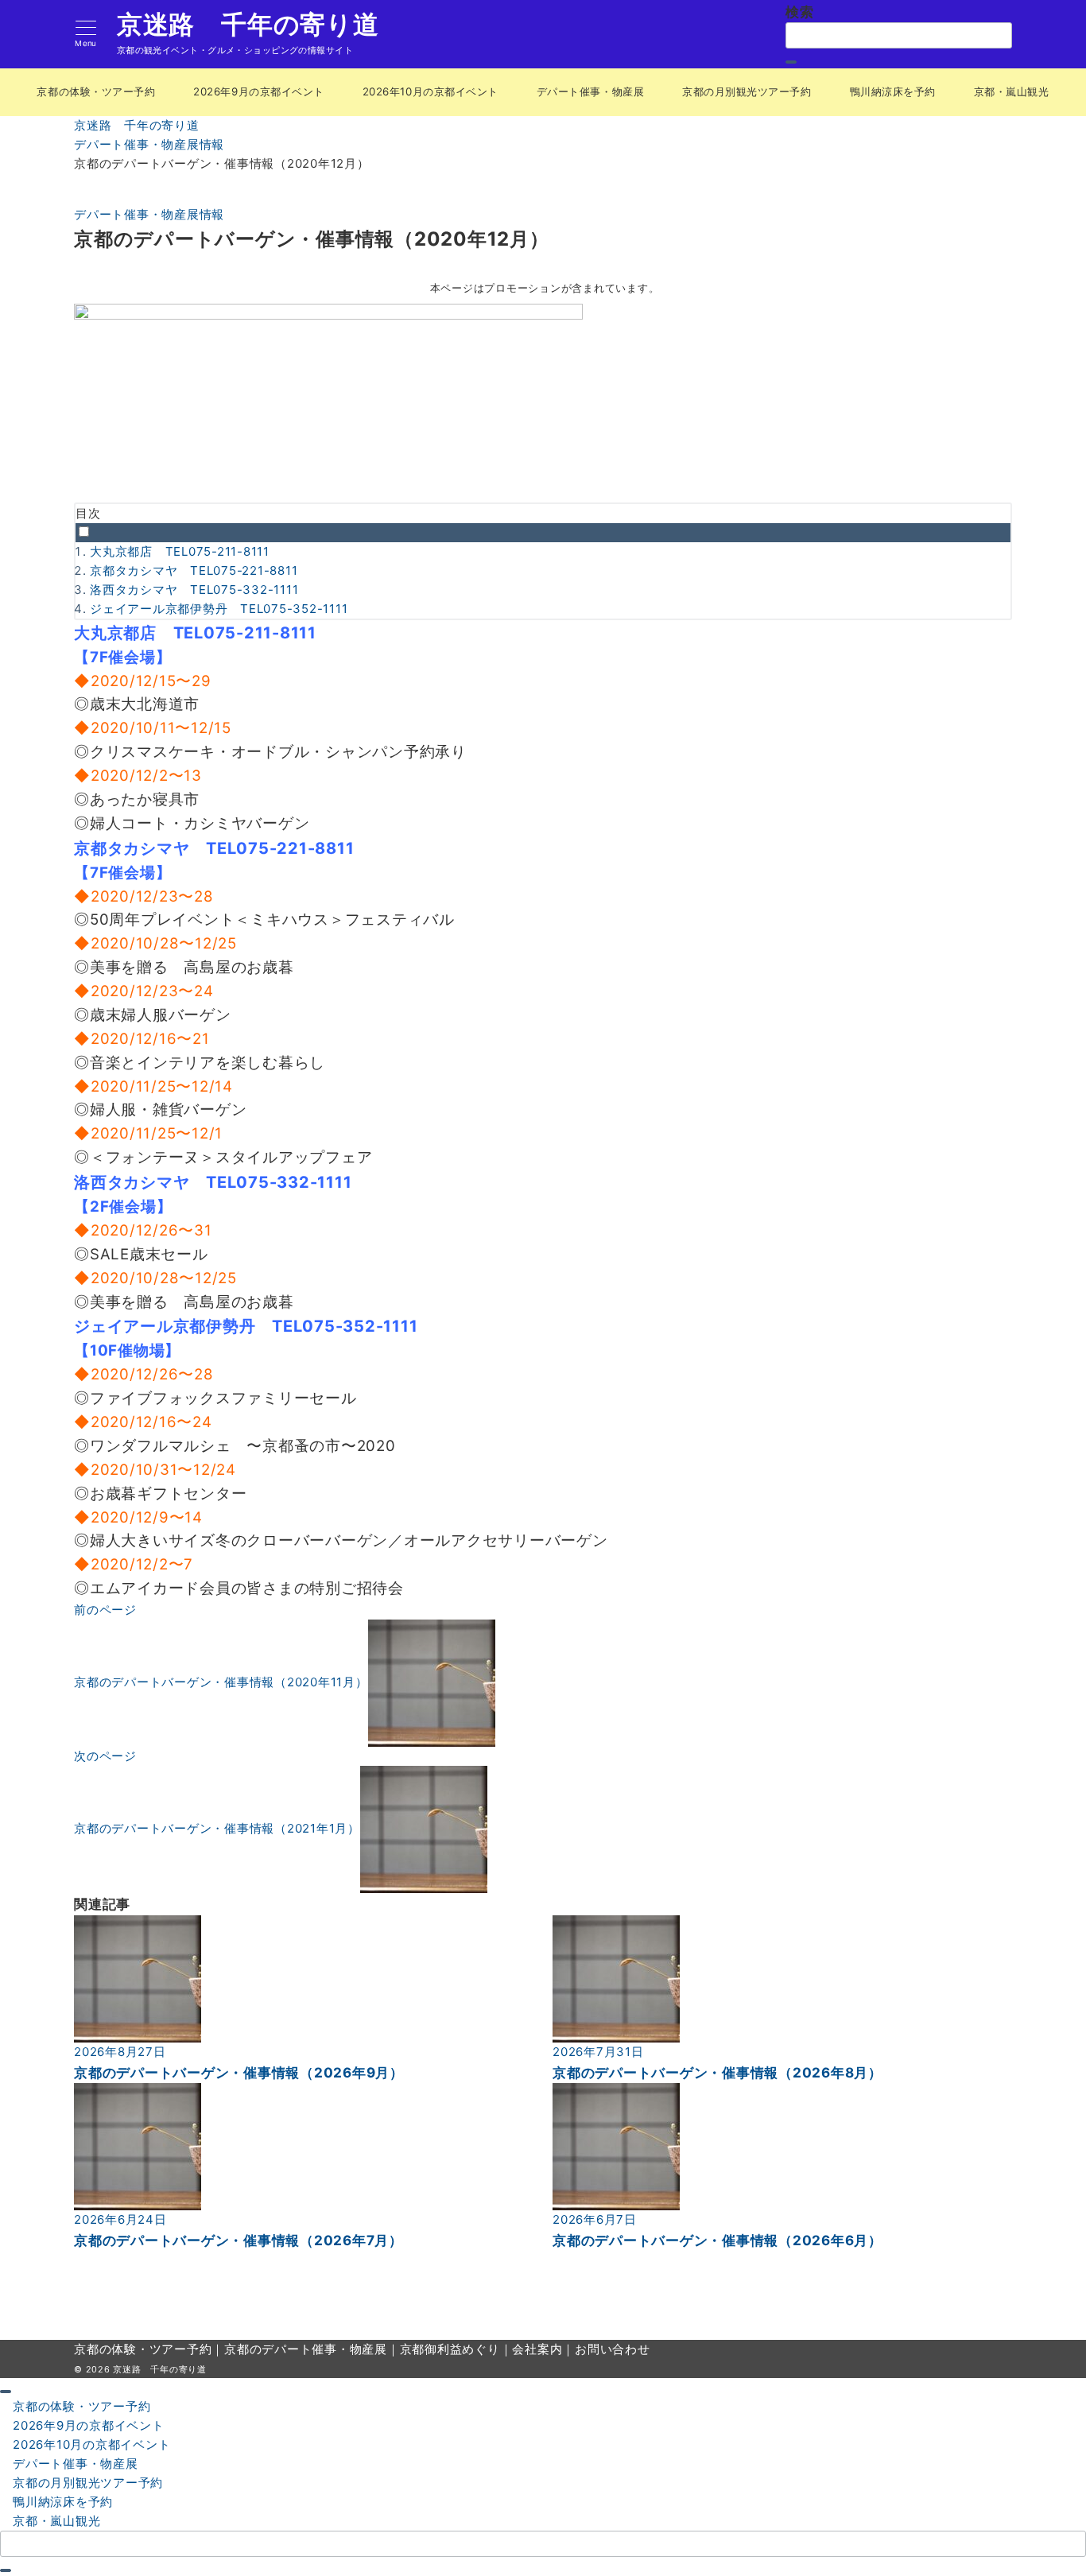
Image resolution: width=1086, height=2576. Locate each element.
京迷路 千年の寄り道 (248, 25)
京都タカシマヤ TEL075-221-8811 (194, 570)
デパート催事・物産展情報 (149, 214)
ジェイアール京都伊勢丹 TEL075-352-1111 (219, 609)
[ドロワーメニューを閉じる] (6, 2392)
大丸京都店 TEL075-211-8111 (180, 551)
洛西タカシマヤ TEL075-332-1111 (194, 590)
